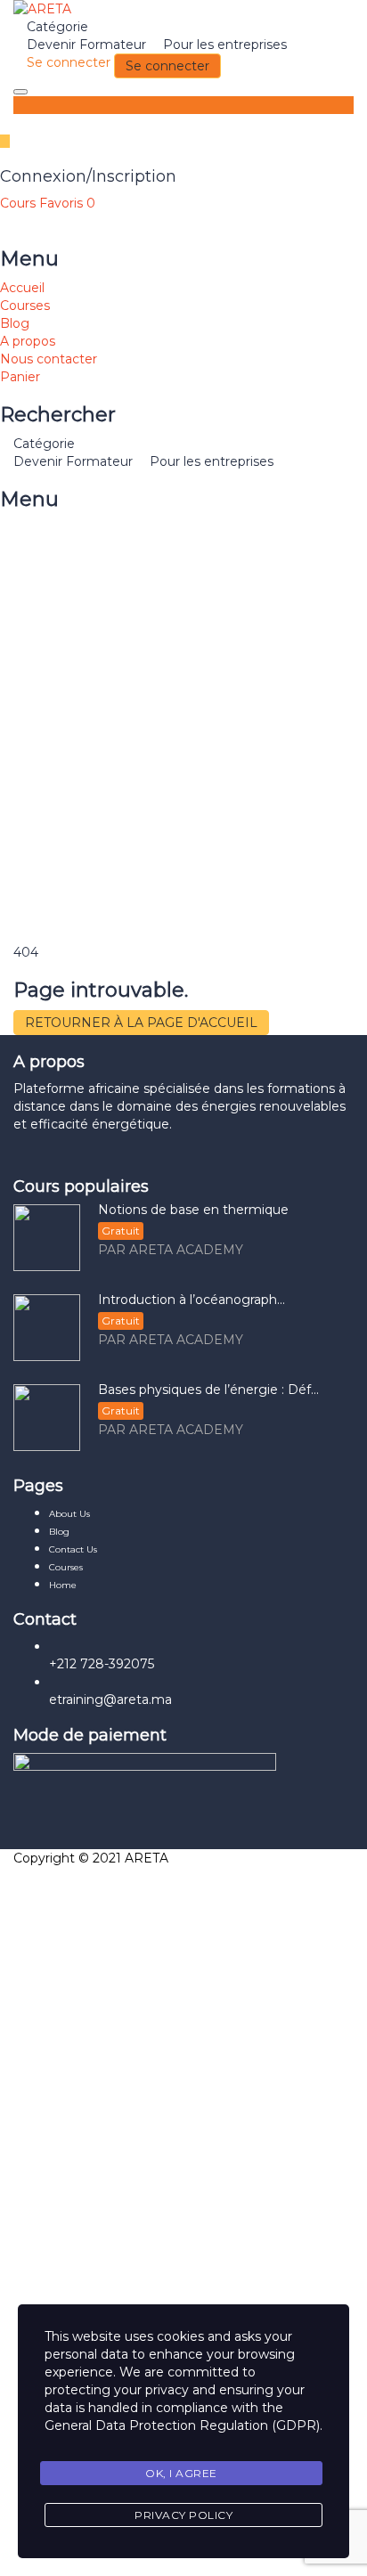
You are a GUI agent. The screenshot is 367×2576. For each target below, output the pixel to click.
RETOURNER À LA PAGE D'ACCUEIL (141, 1023)
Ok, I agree (181, 2473)
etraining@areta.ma (110, 1700)
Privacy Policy (183, 2515)
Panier (20, 377)
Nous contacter (49, 359)
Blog (15, 323)
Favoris (67, 203)
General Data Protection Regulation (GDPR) (182, 2425)
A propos (28, 341)
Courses (25, 306)
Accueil (22, 288)
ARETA (147, 1858)
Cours (20, 203)
